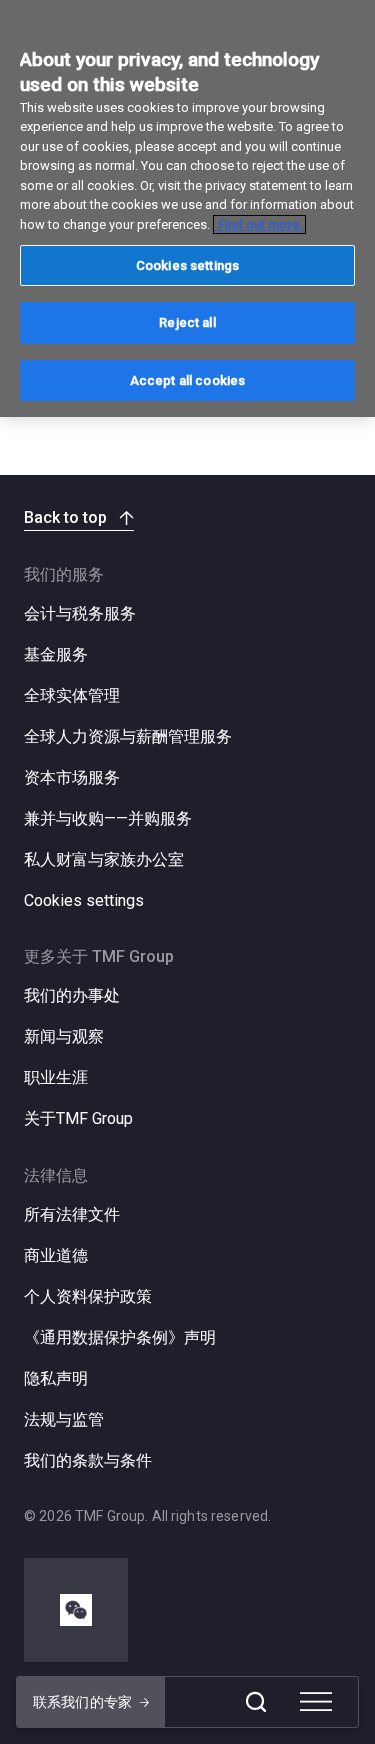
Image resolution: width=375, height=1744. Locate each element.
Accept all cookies (187, 380)
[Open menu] (316, 1702)
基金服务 (56, 654)
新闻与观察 (64, 1036)
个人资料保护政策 (88, 1296)
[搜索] (256, 1702)
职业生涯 (56, 1077)
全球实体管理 (72, 695)
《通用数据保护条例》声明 (120, 1337)
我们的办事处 (72, 995)
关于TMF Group (78, 1118)
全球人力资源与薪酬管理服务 (128, 736)
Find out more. (259, 224)
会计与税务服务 (80, 613)
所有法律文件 (72, 1214)
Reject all (187, 322)
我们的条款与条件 (88, 1460)
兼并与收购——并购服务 (108, 818)
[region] (187, 208)
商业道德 (56, 1255)
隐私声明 (56, 1378)
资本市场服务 (72, 777)
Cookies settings (84, 901)
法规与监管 (64, 1419)
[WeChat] (76, 1610)
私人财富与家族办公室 (104, 859)
